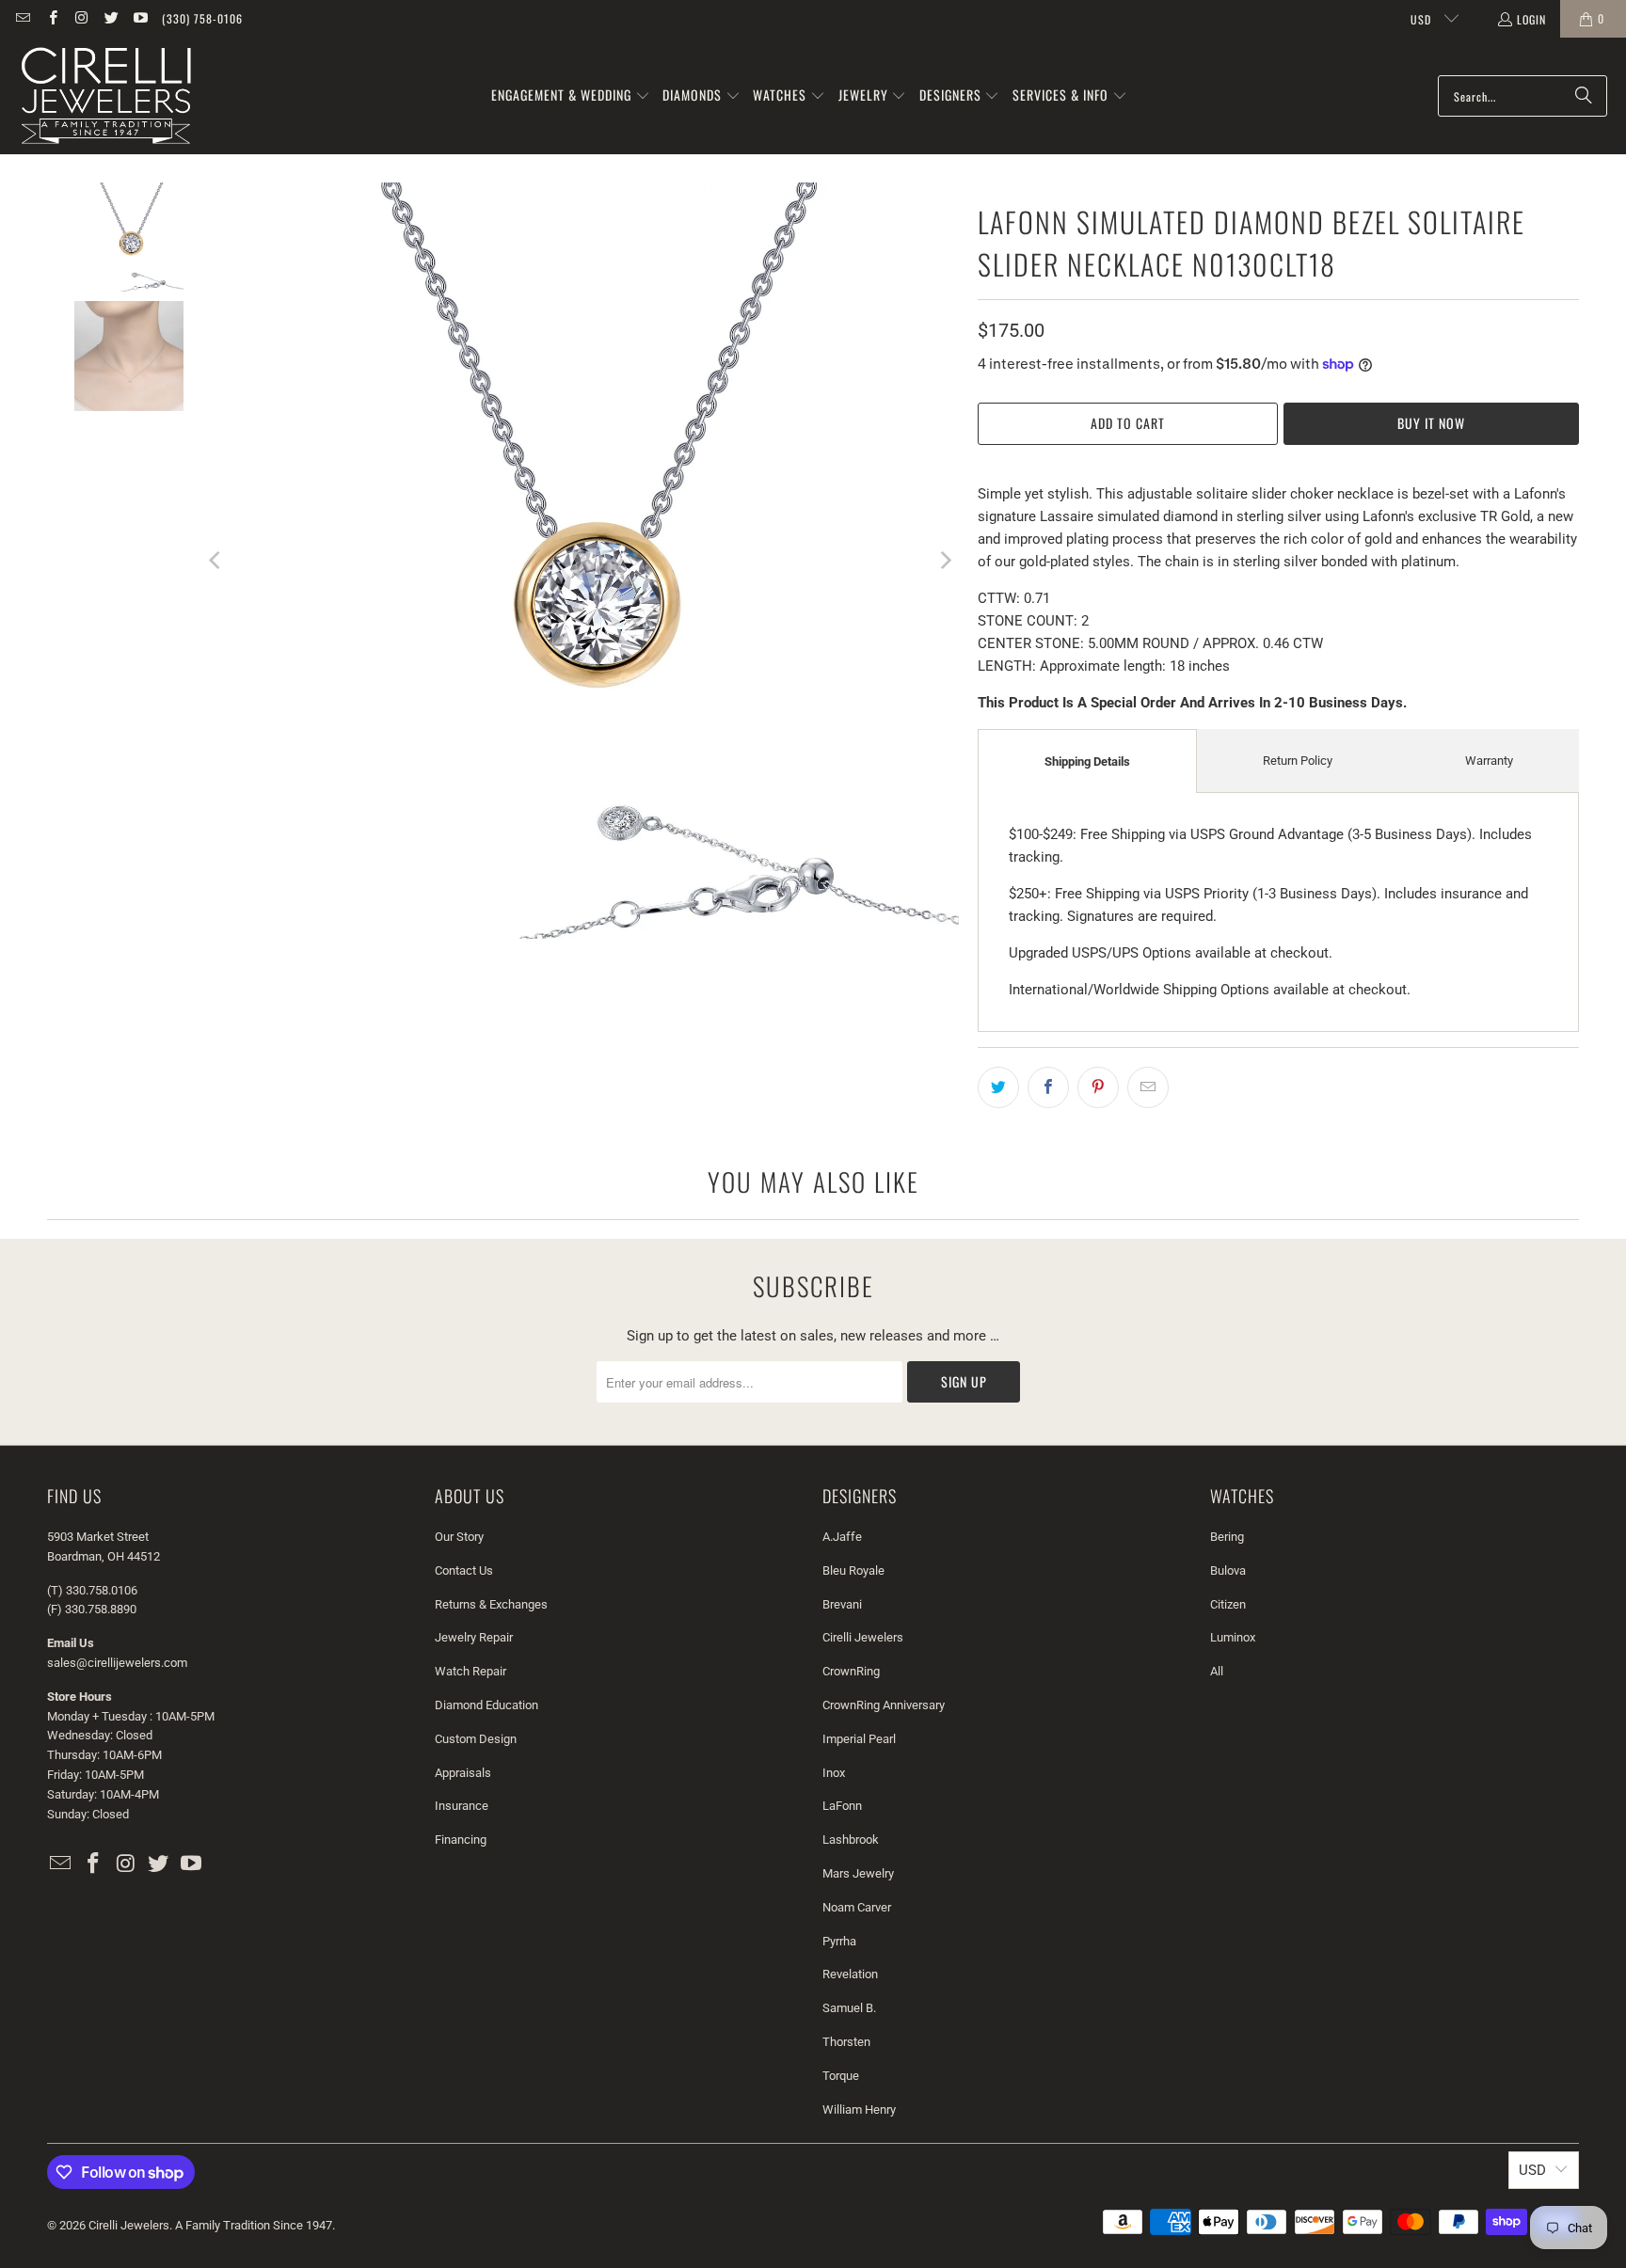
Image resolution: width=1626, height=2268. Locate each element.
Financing (461, 1840)
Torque (841, 2076)
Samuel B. (849, 2008)
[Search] (1584, 96)
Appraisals (463, 1773)
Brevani (842, 1604)
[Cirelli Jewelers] (106, 96)
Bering (1227, 1537)
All (1217, 1671)
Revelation (850, 1974)
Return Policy (1298, 761)
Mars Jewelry (858, 1873)
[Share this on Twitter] (998, 1087)
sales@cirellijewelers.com (117, 1663)
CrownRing (851, 1671)
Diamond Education (486, 1705)
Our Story (459, 1537)
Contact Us (464, 1570)
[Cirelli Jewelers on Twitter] (111, 18)
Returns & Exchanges (491, 1604)
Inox (834, 1773)
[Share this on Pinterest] (1098, 1087)
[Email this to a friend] (1148, 1087)
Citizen (1228, 1604)
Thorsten (846, 2042)
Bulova (1228, 1570)
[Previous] (216, 561)
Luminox (1233, 1637)
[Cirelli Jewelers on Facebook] (51, 18)
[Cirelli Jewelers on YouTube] (140, 18)
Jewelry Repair (474, 1637)
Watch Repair (470, 1671)
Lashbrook (851, 1840)
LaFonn (842, 1806)
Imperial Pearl (859, 1739)
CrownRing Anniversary (884, 1705)
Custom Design (476, 1739)
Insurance (462, 1806)
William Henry (859, 2109)
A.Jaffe (842, 1537)
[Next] (945, 561)
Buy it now (1431, 423)
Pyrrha (839, 1941)
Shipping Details (1087, 761)
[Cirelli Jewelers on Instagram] (81, 18)
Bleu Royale (853, 1570)
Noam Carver (857, 1907)
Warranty (1489, 761)
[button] (571, 96)
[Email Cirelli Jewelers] (22, 18)
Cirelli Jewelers (863, 1637)
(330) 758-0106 (202, 18)
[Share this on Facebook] (1048, 1087)
